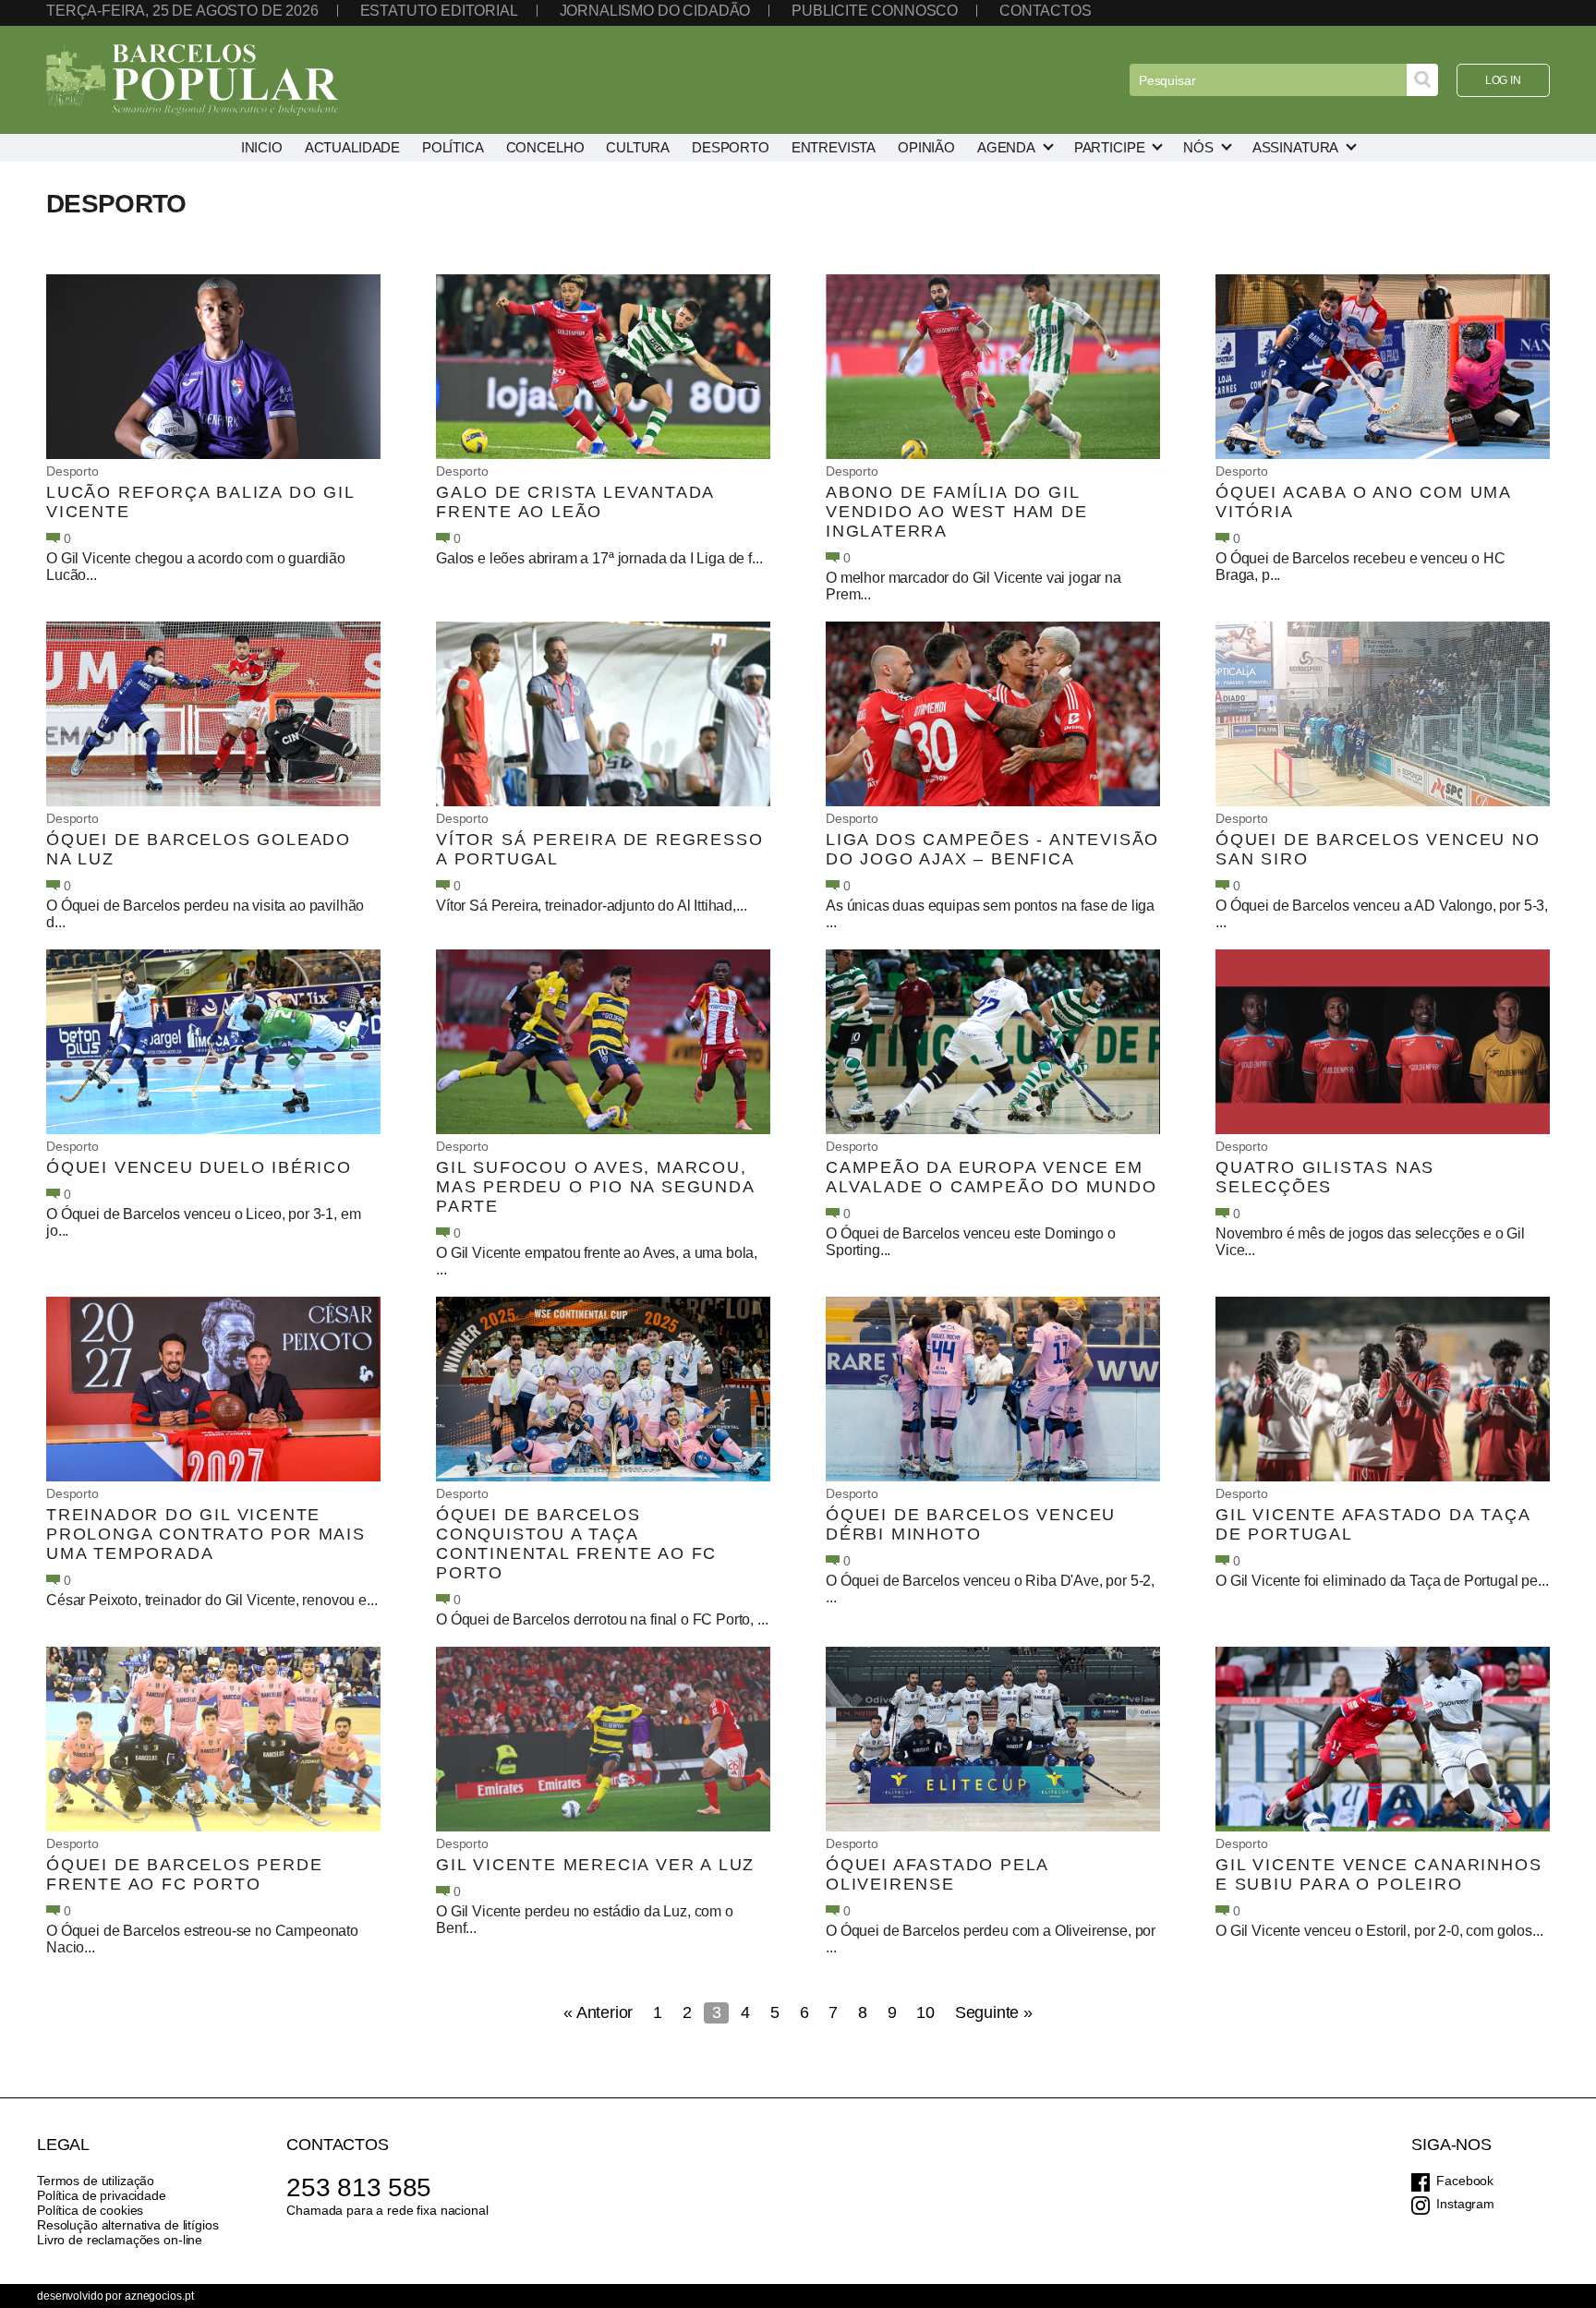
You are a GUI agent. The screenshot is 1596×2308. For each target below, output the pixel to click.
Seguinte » (994, 2012)
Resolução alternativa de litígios (127, 2225)
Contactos (1046, 11)
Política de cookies (90, 2210)
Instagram (1465, 2204)
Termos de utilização (96, 2181)
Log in (1503, 80)
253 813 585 (359, 2187)
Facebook (1465, 2181)
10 (925, 2012)
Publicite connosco (875, 11)
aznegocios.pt (159, 2296)
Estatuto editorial (439, 11)
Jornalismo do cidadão (655, 11)
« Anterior (598, 2012)
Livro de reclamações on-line (120, 2240)
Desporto (73, 471)
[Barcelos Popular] (192, 80)
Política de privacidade (102, 2195)
